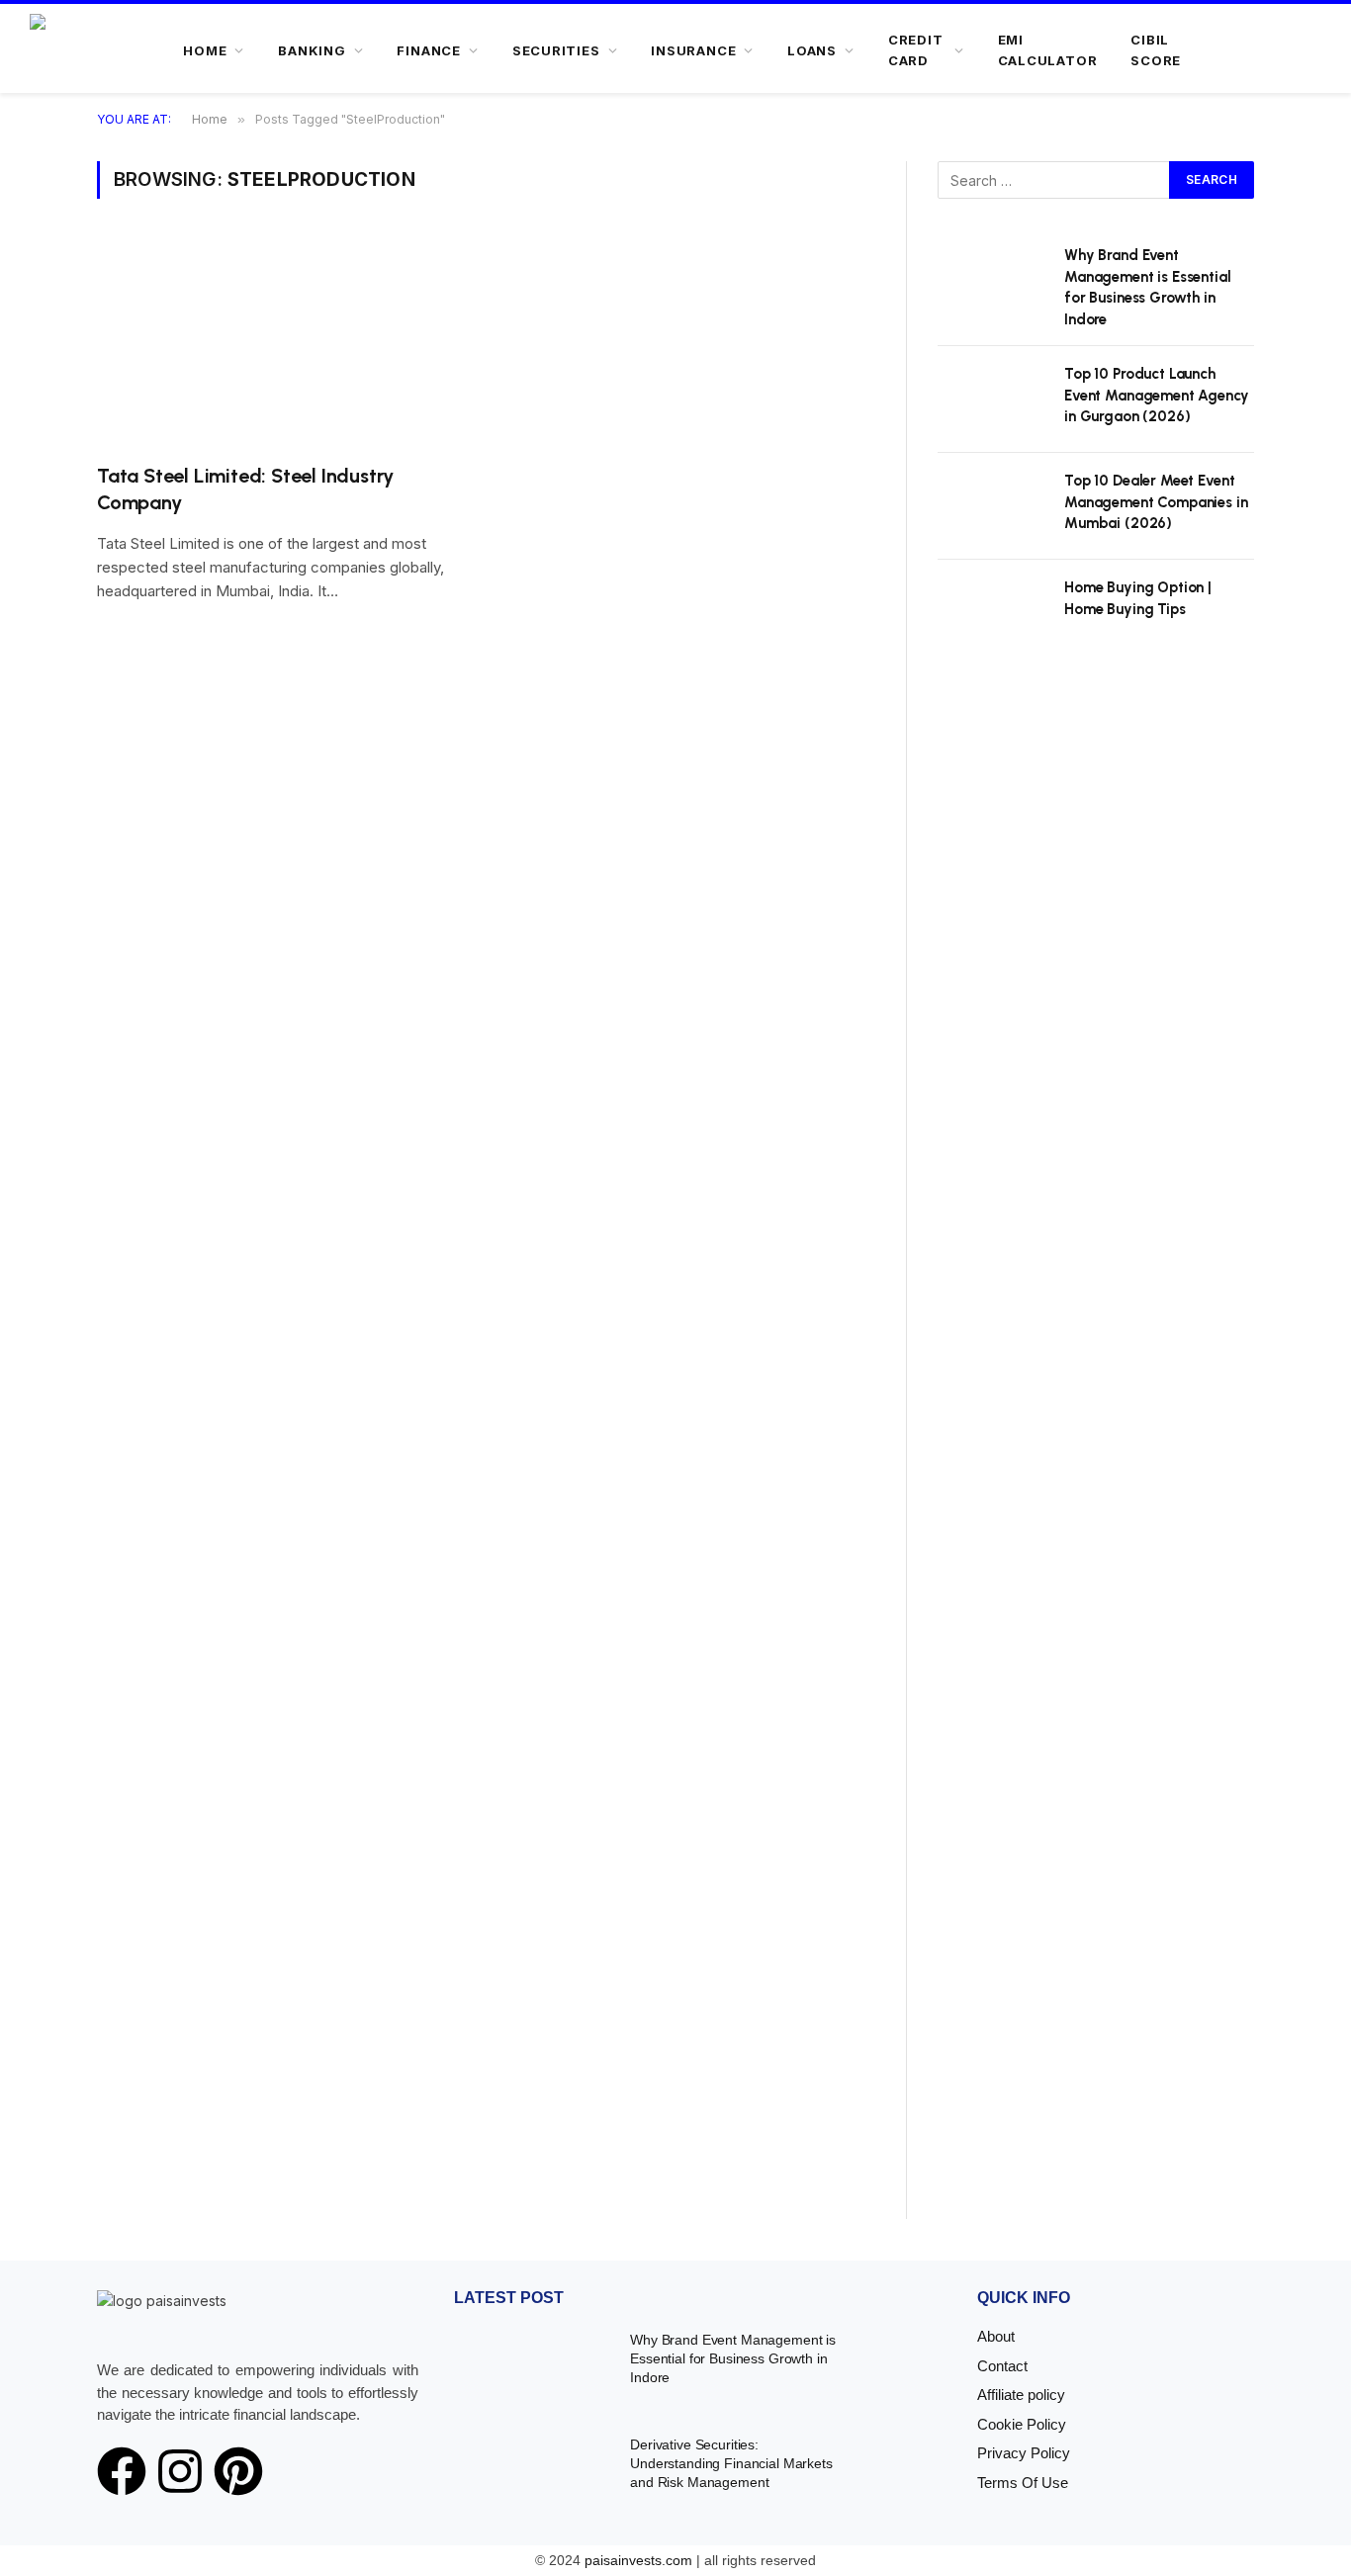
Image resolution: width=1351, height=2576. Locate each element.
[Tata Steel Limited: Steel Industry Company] (282, 343)
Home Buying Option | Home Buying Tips (1138, 598)
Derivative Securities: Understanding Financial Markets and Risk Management (731, 2463)
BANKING (312, 50)
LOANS (812, 50)
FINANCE (428, 50)
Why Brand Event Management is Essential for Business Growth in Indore (1148, 287)
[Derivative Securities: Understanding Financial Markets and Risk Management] (530, 2473)
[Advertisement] (1096, 1457)
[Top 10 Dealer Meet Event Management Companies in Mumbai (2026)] (992, 506)
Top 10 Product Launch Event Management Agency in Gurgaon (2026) (1157, 395)
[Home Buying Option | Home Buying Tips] (992, 613)
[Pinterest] (238, 2471)
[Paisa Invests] (90, 50)
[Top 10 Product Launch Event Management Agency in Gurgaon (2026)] (992, 400)
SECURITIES (556, 50)
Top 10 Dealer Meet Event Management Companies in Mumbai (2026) (1156, 502)
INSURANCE (693, 50)
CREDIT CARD (916, 50)
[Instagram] (180, 2471)
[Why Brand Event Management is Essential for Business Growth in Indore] (992, 281)
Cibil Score (1156, 50)
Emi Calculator (1048, 50)
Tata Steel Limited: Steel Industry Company (245, 489)
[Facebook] (122, 2471)
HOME (205, 50)
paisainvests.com (638, 2560)
